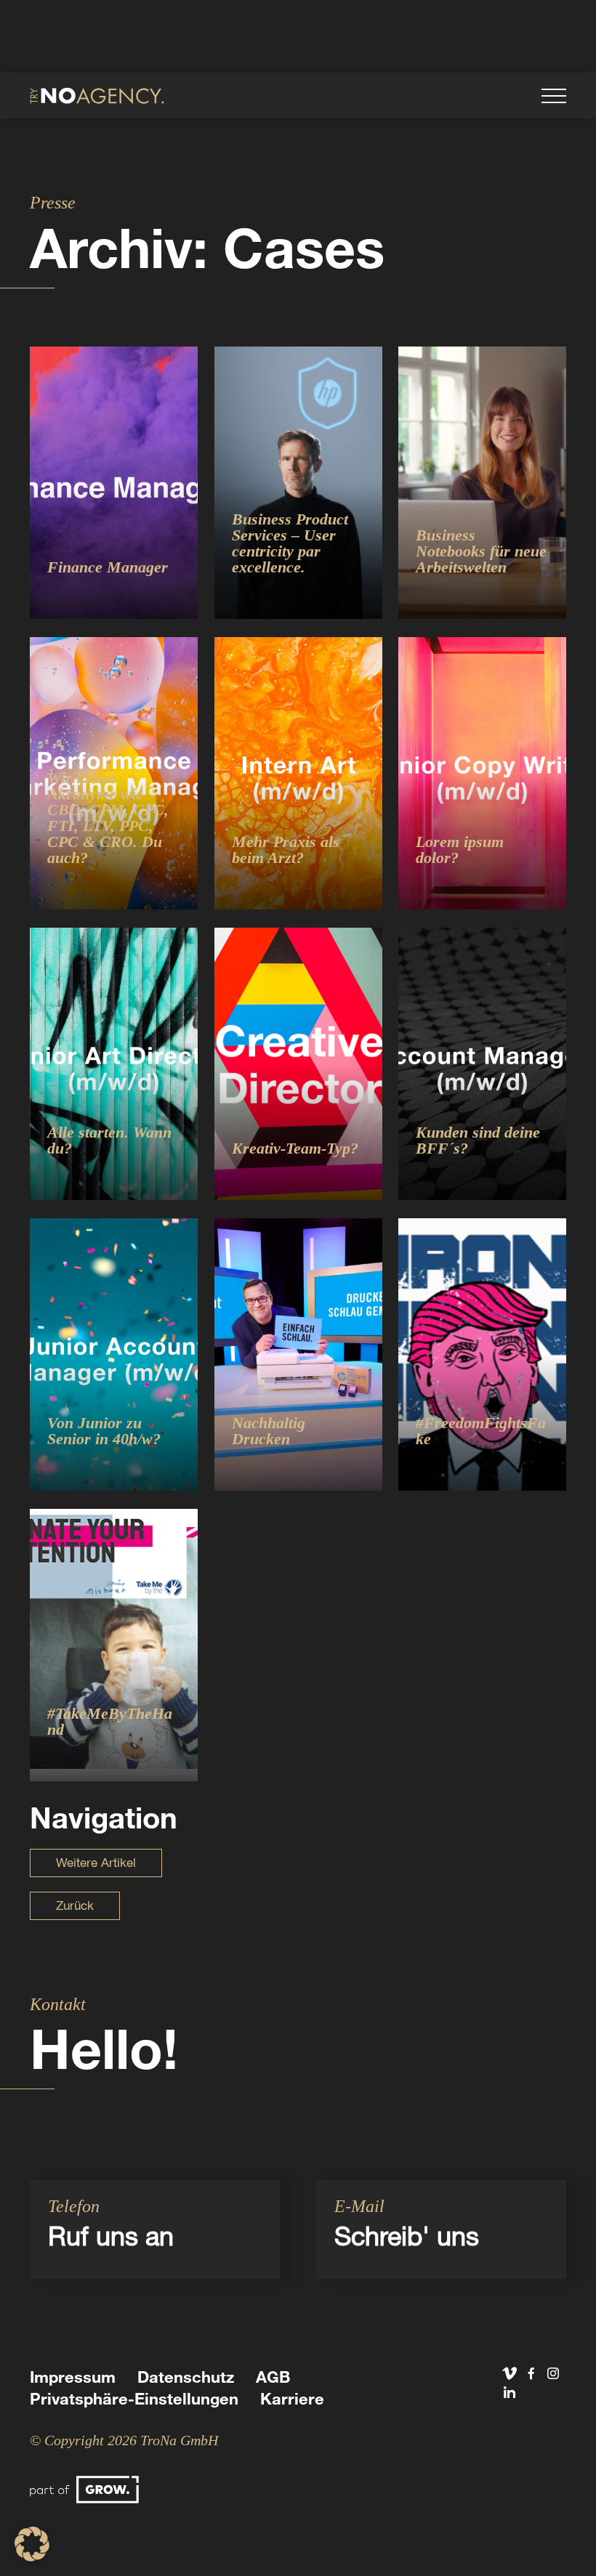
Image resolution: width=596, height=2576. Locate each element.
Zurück (75, 1905)
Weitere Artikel (96, 1862)
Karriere (292, 2398)
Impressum (73, 2377)
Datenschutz (186, 2377)
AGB (273, 2377)
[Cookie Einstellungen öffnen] (32, 2557)
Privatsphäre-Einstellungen (134, 2398)
